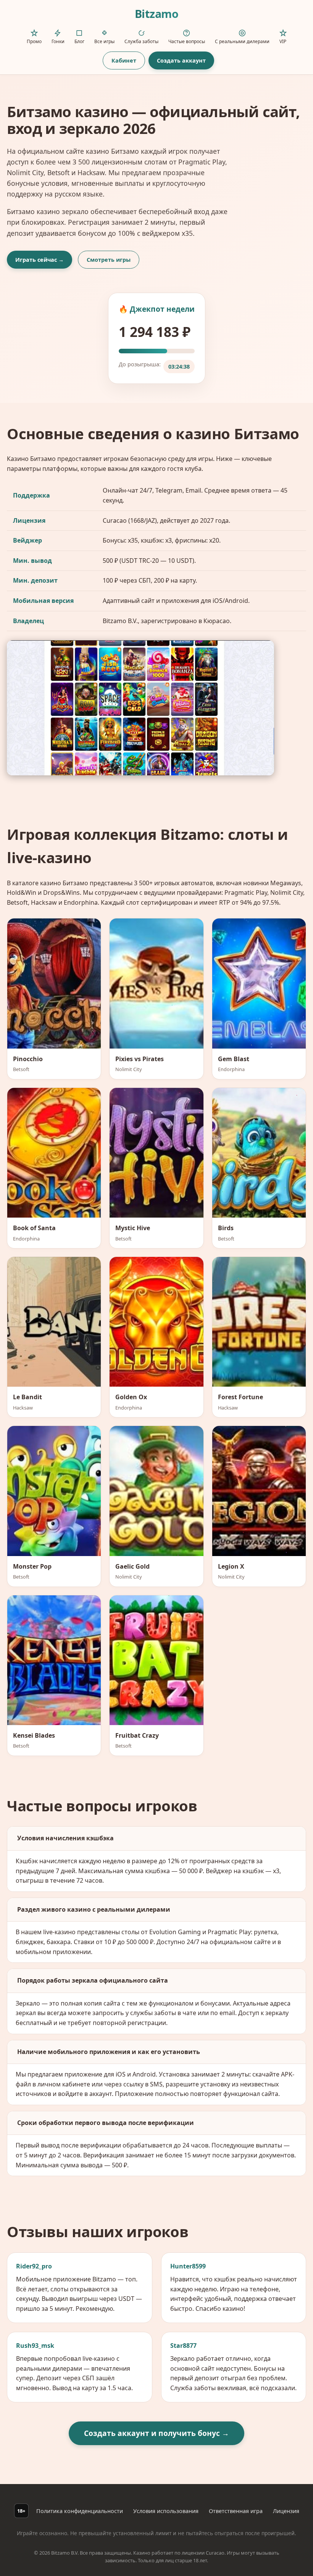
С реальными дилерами (242, 41)
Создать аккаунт (181, 60)
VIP (283, 41)
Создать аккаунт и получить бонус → (156, 2433)
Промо (34, 41)
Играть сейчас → (40, 260)
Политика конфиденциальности (80, 2511)
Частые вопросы (187, 41)
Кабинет (124, 60)
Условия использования (166, 2511)
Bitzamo (157, 14)
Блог (79, 41)
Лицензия (286, 2511)
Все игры (104, 41)
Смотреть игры (109, 260)
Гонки (58, 41)
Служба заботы (141, 41)
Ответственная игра (236, 2511)
